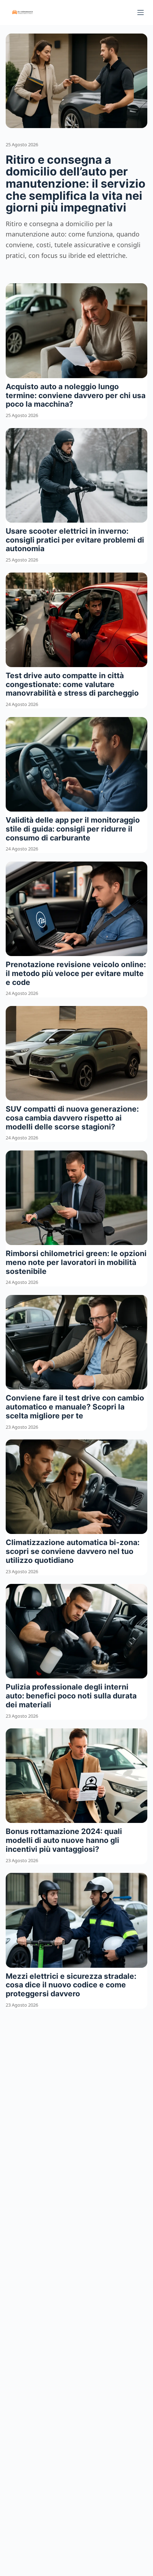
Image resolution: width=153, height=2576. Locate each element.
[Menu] (141, 12)
